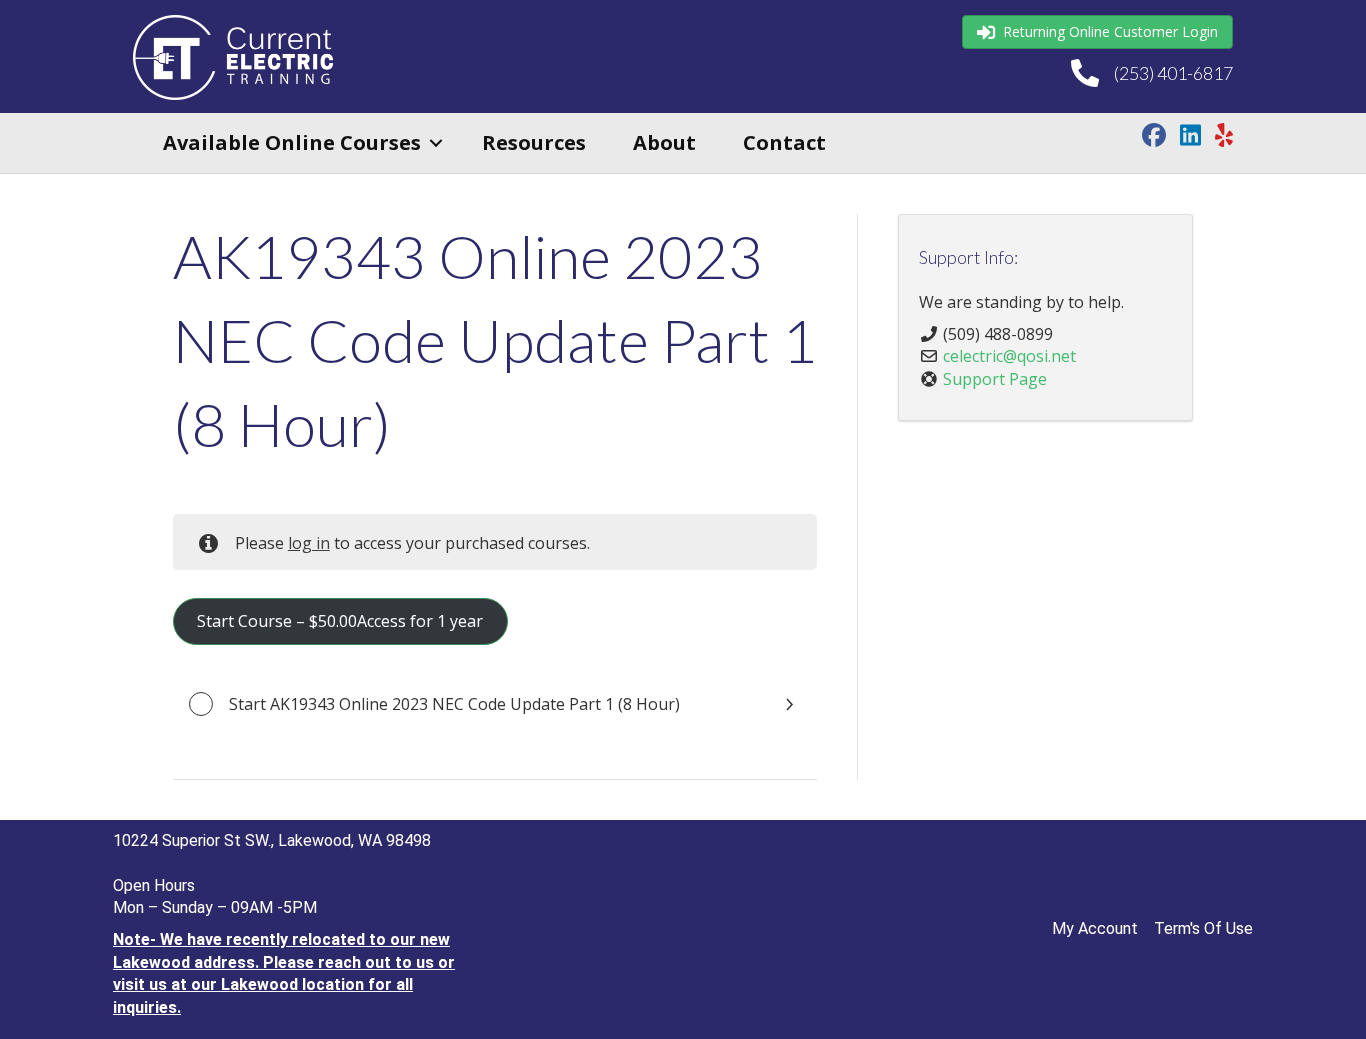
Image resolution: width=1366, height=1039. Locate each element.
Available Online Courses (292, 142)
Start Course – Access (340, 621)
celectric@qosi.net (1009, 356)
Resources (534, 142)
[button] (436, 143)
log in (309, 543)
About (664, 142)
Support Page (995, 379)
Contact (784, 142)
